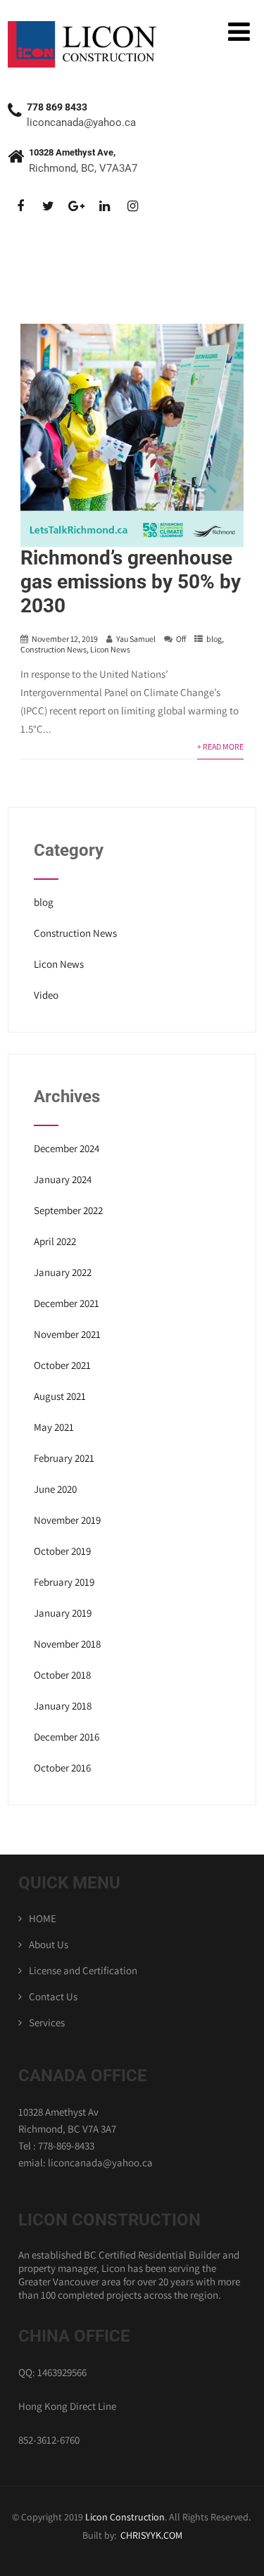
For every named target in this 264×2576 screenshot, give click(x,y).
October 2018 (62, 1675)
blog (214, 639)
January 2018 (63, 1706)
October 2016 (62, 1768)
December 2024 (67, 1148)
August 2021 (60, 1396)
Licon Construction (125, 2517)
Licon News (110, 649)
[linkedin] (105, 207)
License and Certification (83, 1970)
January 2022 (63, 1272)
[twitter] (48, 207)
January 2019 (63, 1613)
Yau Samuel (136, 639)
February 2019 (64, 1582)
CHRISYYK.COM (151, 2535)
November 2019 (67, 1520)
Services (47, 2022)
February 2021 (64, 1458)
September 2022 (68, 1210)
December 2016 (67, 1737)
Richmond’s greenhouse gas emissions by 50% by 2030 (131, 582)
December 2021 (67, 1303)
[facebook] (20, 207)
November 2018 (67, 1644)
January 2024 (63, 1179)
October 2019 (62, 1551)
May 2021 (54, 1427)
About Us (49, 1944)
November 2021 (67, 1334)
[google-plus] (76, 207)
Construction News (54, 649)
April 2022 (55, 1241)
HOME (43, 1918)
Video (46, 995)
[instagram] (133, 207)
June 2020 (55, 1489)
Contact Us (53, 1996)
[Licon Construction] (85, 28)
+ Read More (220, 746)
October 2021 (62, 1365)
